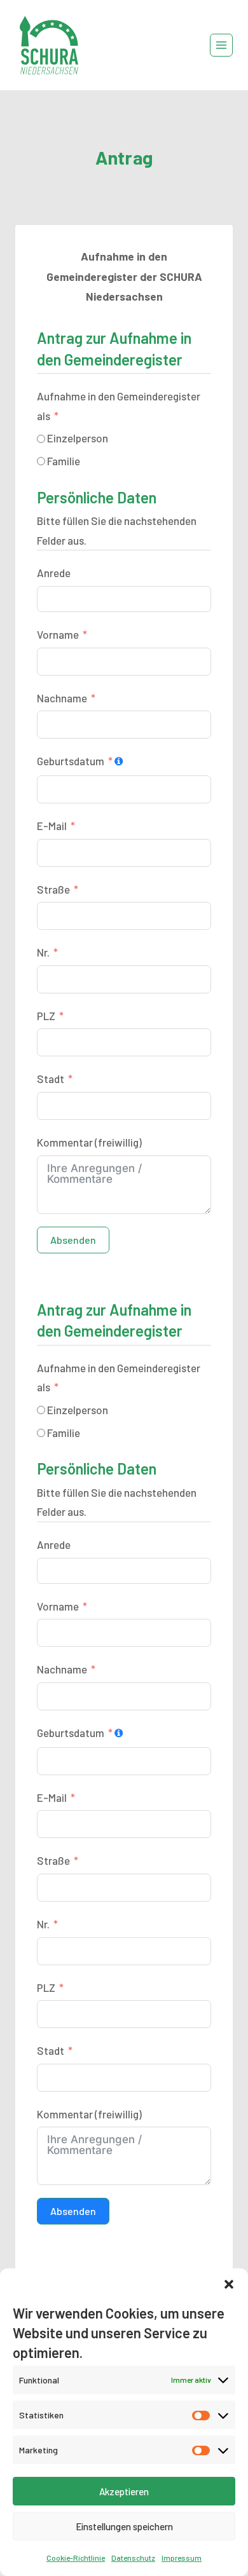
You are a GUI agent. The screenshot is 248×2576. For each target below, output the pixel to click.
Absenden (73, 1240)
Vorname (58, 634)
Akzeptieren (124, 2491)
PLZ (46, 1016)
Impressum (182, 2558)
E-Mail (52, 826)
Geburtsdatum (71, 761)
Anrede (54, 573)
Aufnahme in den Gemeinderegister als (119, 406)
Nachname (62, 698)
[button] (229, 2284)
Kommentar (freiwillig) (89, 1142)
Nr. (43, 952)
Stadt (51, 1079)
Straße (53, 889)
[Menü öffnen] (221, 45)
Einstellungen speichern (124, 2526)
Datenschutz (133, 2558)
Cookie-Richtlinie (76, 2558)
